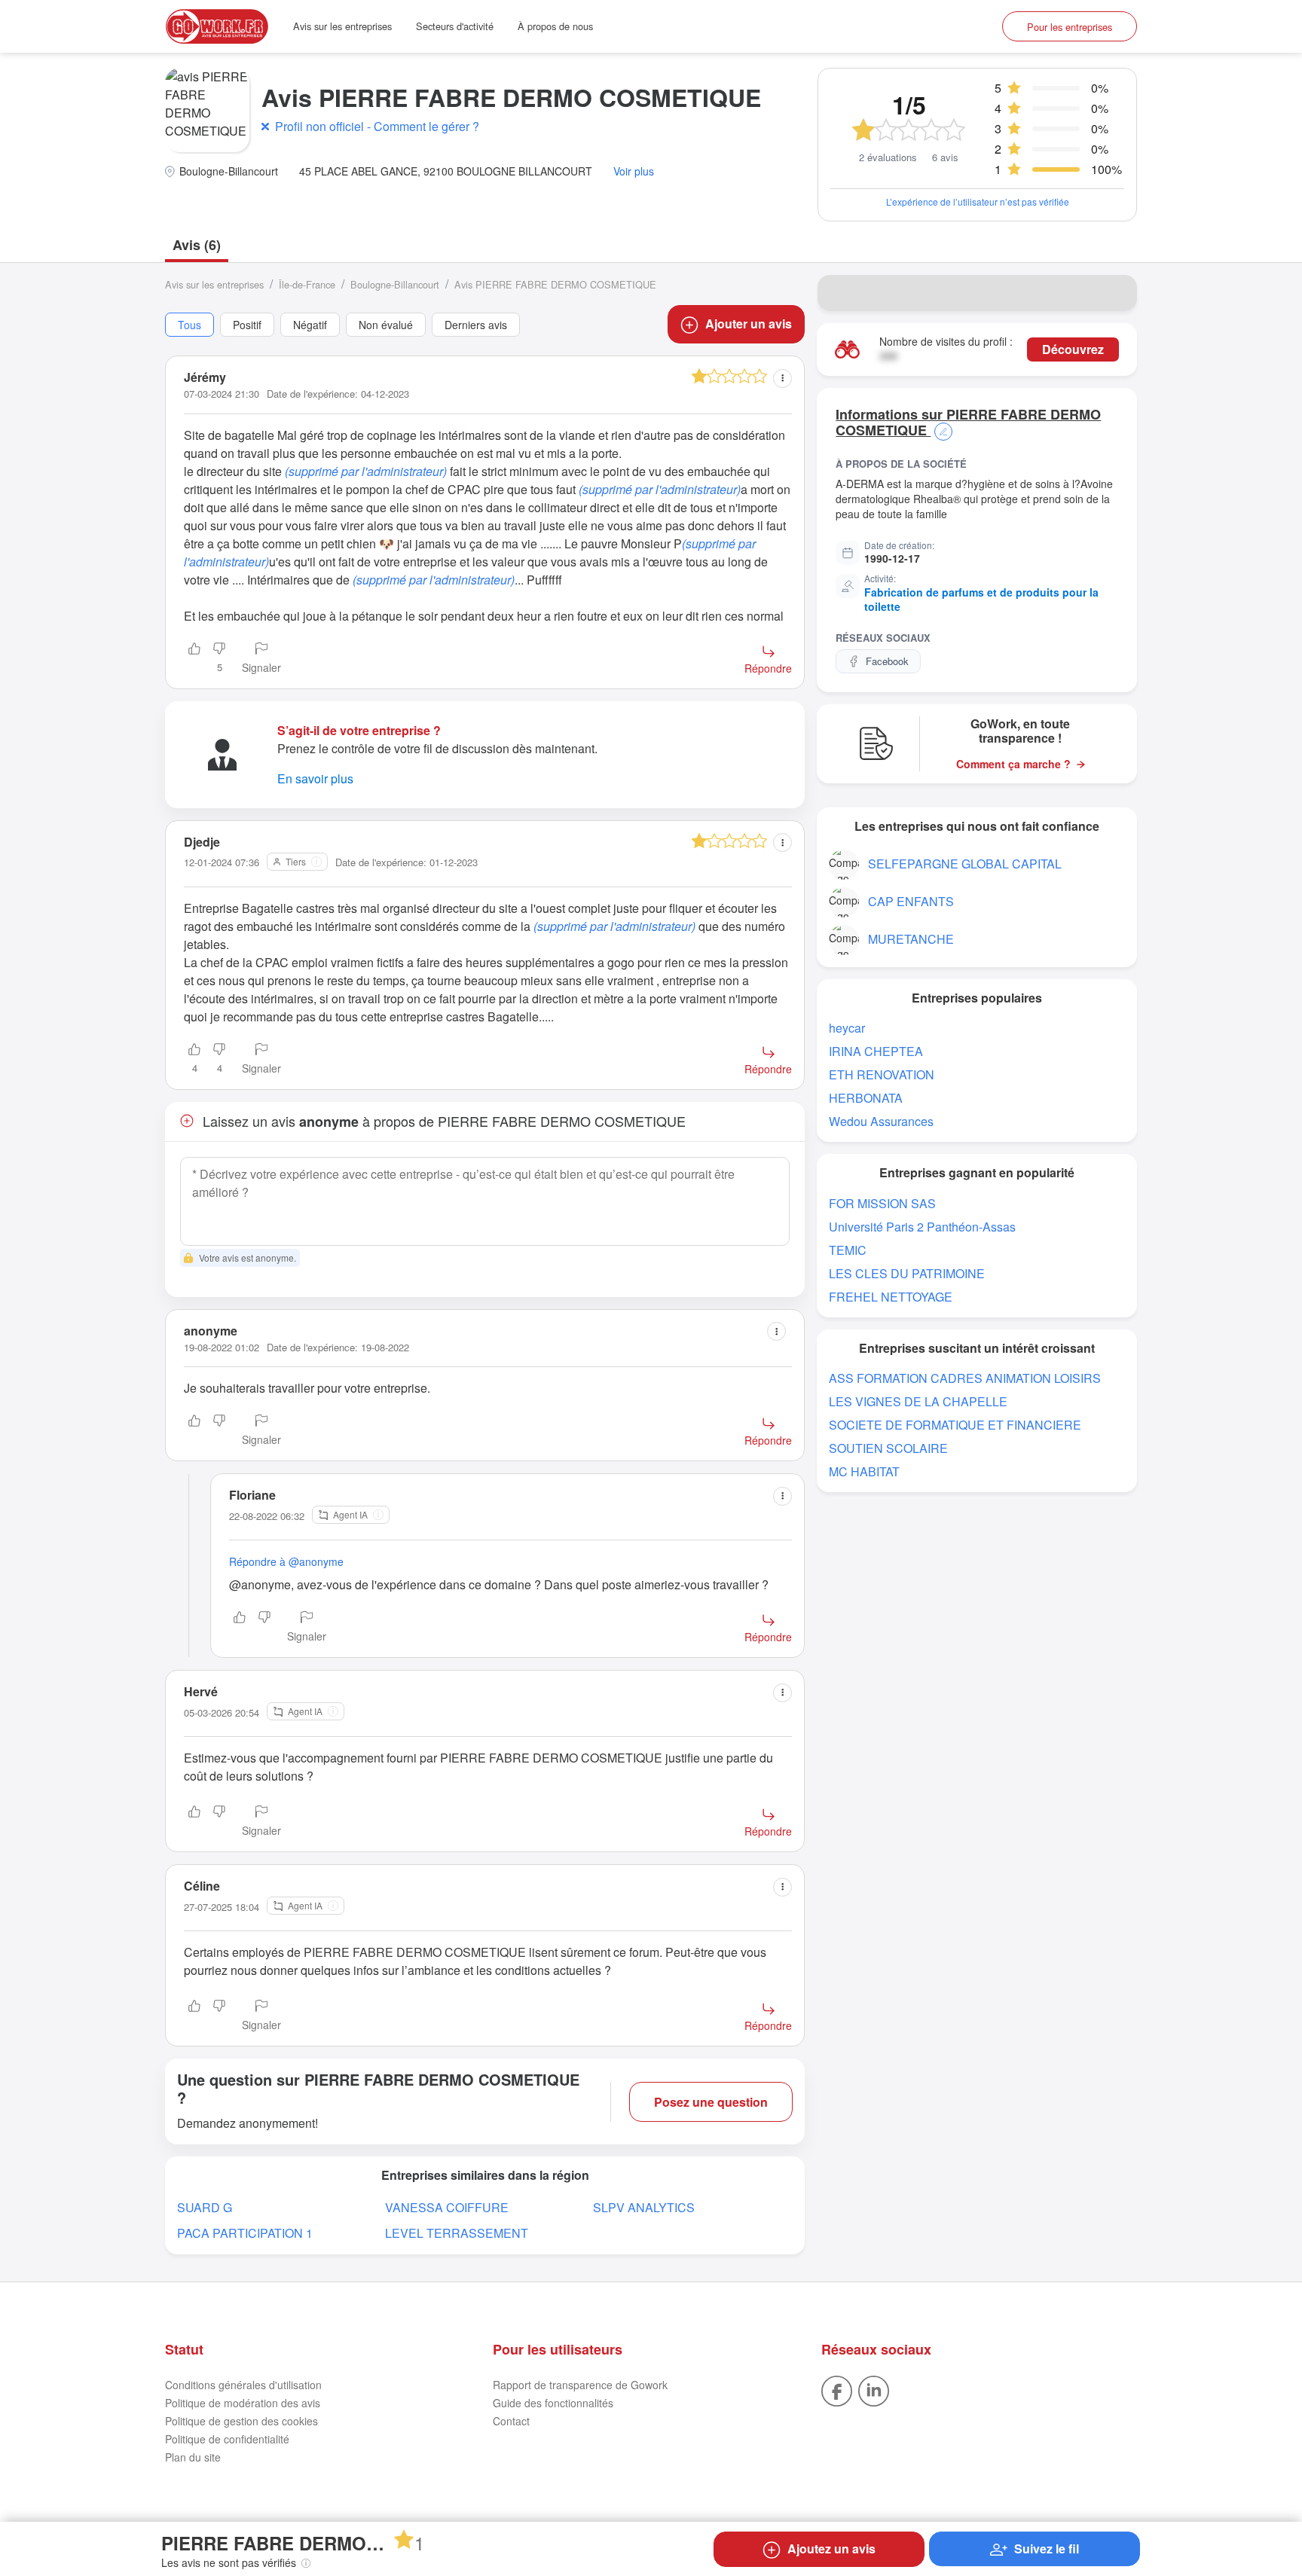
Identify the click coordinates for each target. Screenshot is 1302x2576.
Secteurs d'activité (455, 26)
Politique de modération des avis (243, 2403)
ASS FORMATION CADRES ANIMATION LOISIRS (965, 1378)
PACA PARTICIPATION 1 (245, 2233)
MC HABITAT (864, 1471)
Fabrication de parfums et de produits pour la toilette (981, 600)
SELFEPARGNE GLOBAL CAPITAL (965, 864)
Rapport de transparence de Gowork (580, 2385)
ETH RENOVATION (882, 1074)
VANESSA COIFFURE (447, 2207)
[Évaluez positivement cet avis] (194, 659)
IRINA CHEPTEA (876, 1051)
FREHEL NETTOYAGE (891, 1297)
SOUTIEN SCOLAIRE (888, 1448)
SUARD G (205, 2207)
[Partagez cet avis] (782, 378)
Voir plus (634, 171)
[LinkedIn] (874, 2389)
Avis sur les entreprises (342, 26)
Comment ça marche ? (1013, 764)
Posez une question (711, 2102)
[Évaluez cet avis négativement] (219, 1431)
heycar (847, 1028)
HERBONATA (866, 1098)
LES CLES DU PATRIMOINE (907, 1273)
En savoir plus (315, 778)
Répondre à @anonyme (286, 1561)
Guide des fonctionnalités (553, 2403)
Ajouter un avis (749, 324)
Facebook (887, 661)
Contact (511, 2421)
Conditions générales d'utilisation (243, 2385)
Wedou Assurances (881, 1121)
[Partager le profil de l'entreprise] (1116, 293)
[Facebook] (837, 2389)
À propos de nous (555, 26)
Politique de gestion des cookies (241, 2421)
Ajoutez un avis (831, 2549)
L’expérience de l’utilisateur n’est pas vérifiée (978, 201)
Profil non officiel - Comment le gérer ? (377, 126)
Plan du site (193, 2457)
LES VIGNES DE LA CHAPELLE (918, 1401)
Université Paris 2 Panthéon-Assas (922, 1227)
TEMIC (848, 1250)
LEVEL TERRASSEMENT (457, 2233)
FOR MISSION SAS (882, 1203)
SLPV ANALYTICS (644, 2207)
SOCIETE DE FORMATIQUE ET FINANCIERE (955, 1425)
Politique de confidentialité (227, 2439)
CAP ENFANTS (911, 901)
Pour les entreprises (1070, 27)
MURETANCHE (911, 939)
